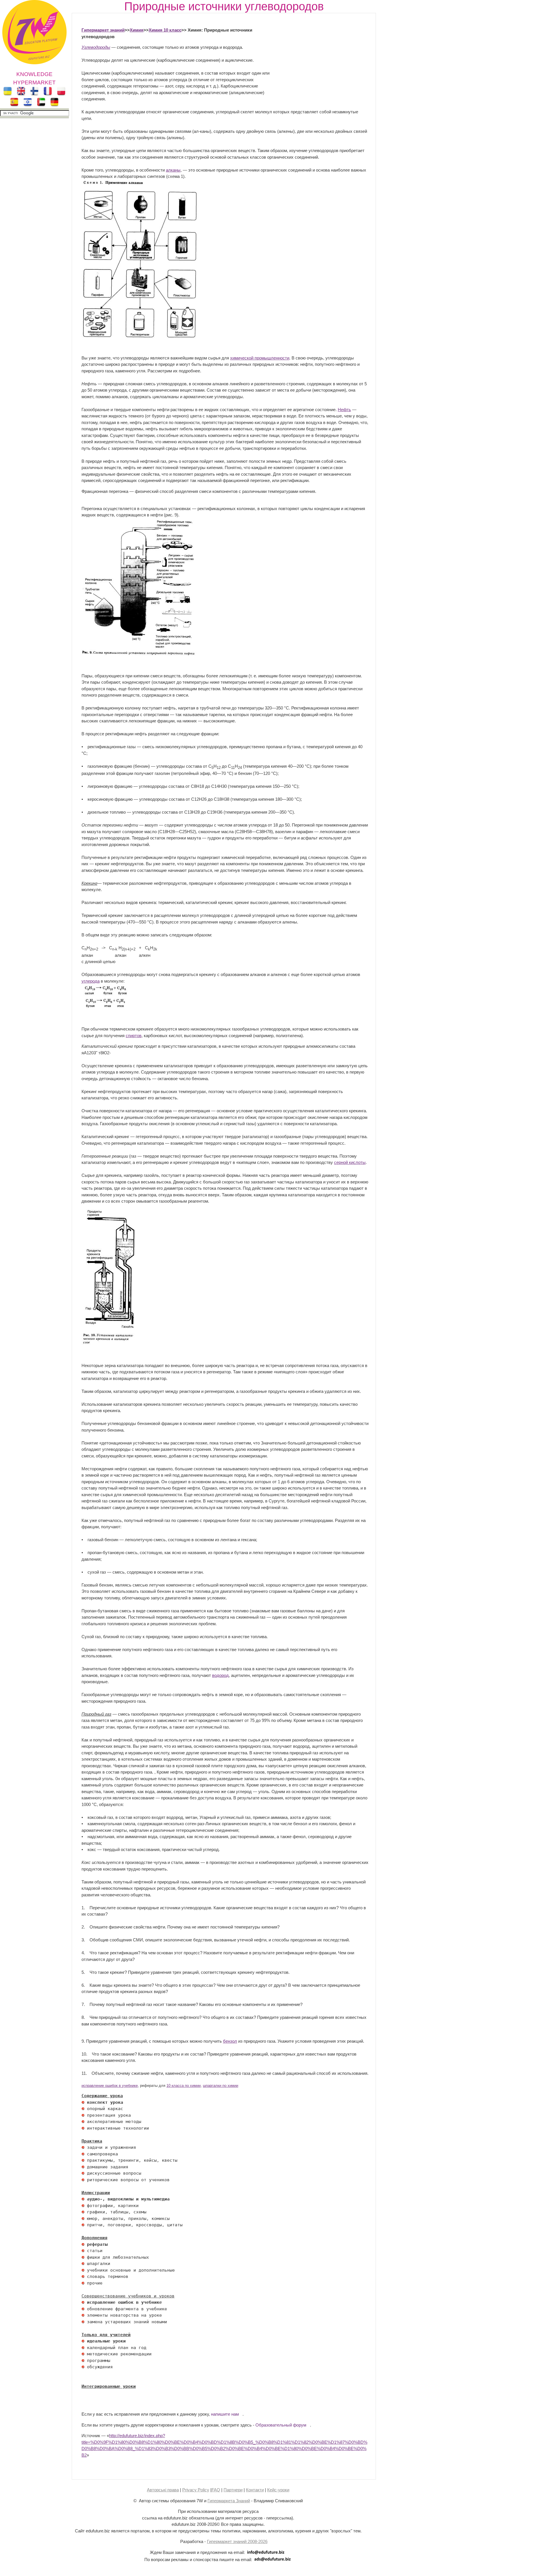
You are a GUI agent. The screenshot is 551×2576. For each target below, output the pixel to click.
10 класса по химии (184, 2086)
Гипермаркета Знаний (229, 2501)
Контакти (255, 2490)
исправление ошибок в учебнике (110, 2086)
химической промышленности (260, 358)
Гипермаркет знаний (103, 30)
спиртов (134, 1036)
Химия (137, 30)
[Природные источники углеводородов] (106, 1007)
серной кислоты (350, 1162)
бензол (230, 2041)
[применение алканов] (140, 336)
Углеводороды (96, 47)
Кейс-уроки (278, 2490)
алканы (173, 170)
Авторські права (163, 2490)
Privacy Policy (196, 2490)
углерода (91, 981)
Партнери (233, 2490)
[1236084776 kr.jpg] (83, 2102)
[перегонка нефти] (139, 654)
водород (220, 1675)
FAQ (216, 2490)
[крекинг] (114, 1344)
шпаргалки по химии (221, 2086)
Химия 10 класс (165, 30)
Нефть (344, 410)
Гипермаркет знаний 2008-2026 (237, 2541)
